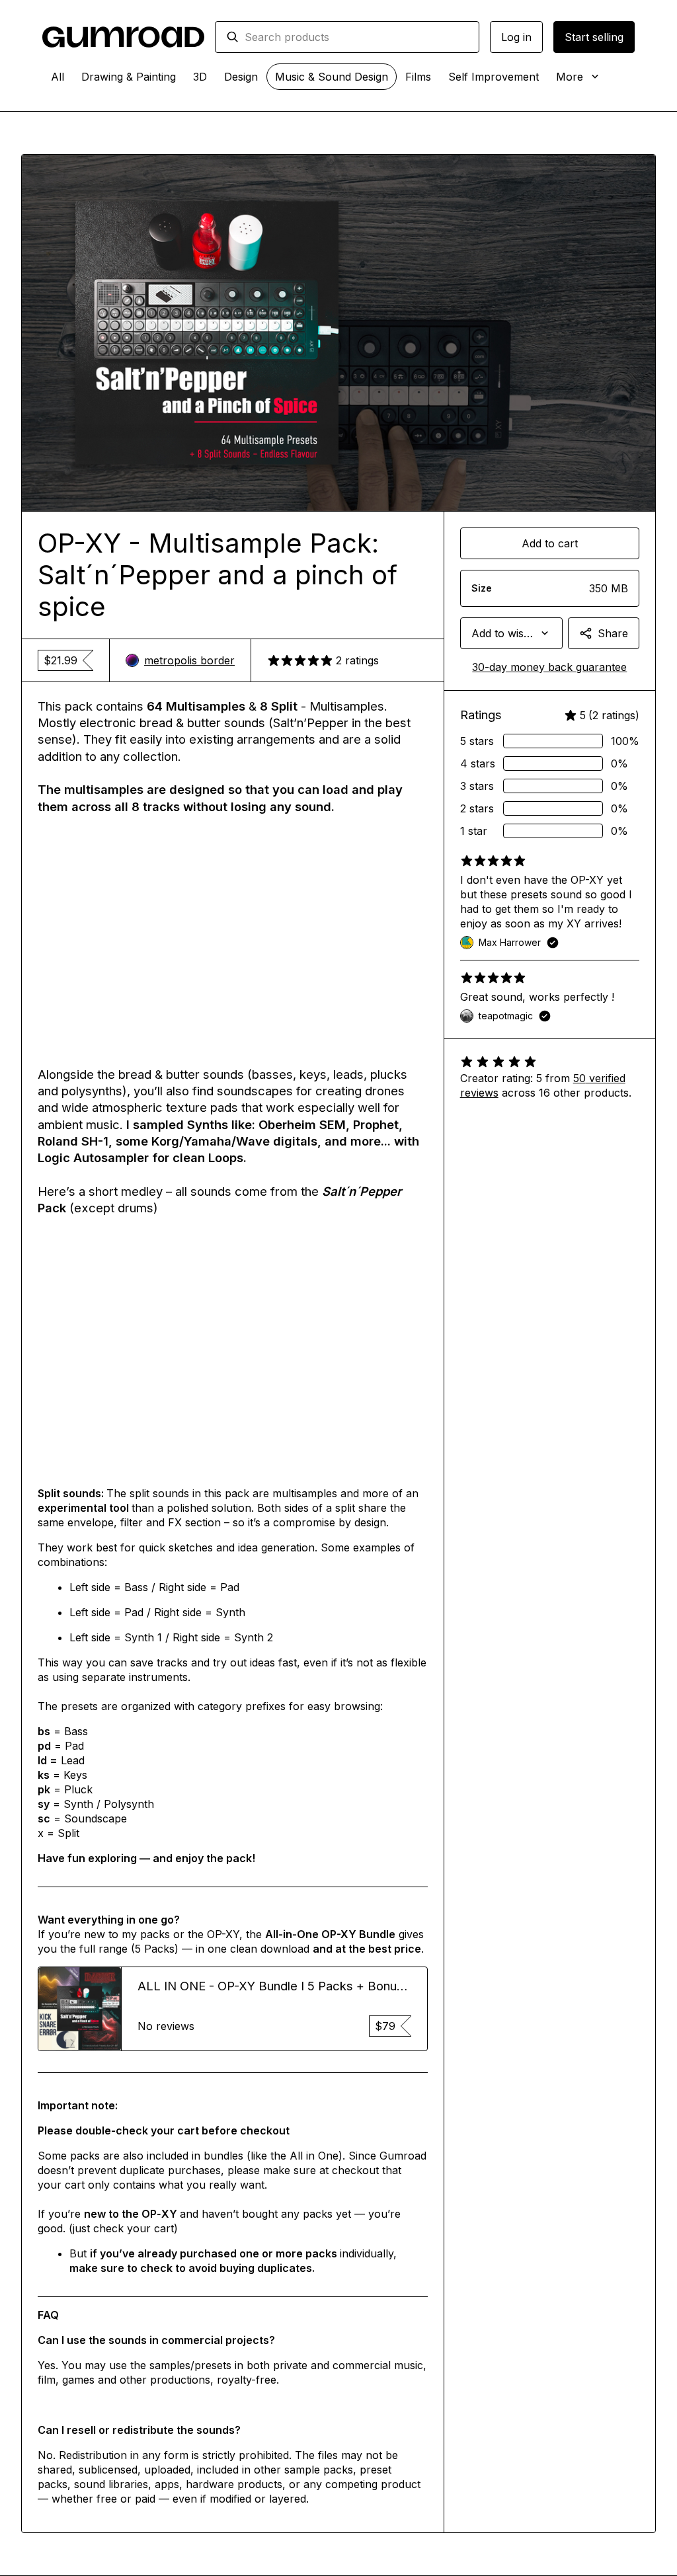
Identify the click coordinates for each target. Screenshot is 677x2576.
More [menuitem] (570, 77)
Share (613, 633)
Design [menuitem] (241, 77)
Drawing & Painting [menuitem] (129, 77)
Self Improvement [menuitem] (494, 77)
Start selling (594, 37)
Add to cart (550, 543)
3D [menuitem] (200, 77)
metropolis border (189, 660)
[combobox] (356, 37)
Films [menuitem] (418, 77)
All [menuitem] (58, 77)
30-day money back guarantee (549, 667)
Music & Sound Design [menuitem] (332, 77)
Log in (516, 37)
